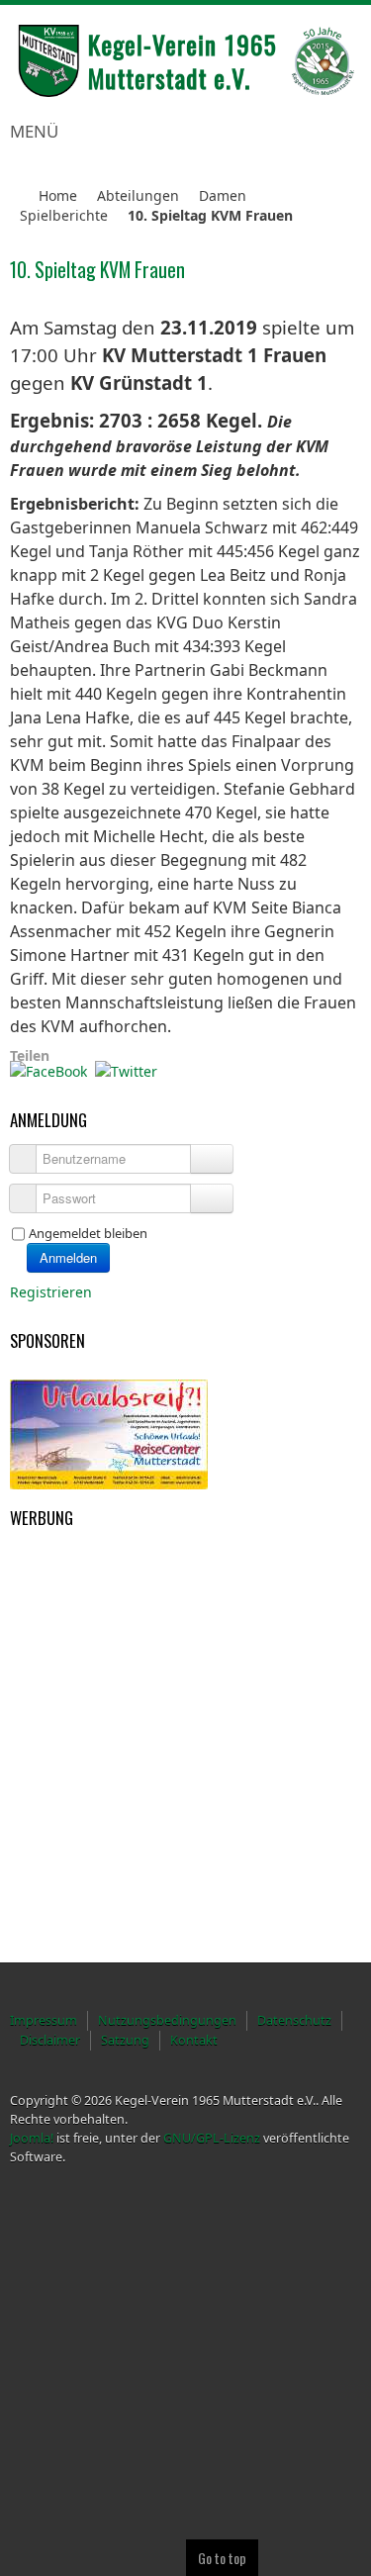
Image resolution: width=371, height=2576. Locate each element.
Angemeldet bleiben (88, 1233)
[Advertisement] (109, 1636)
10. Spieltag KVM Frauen (97, 270)
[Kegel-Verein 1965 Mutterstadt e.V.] (185, 61)
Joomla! (32, 2138)
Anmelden (68, 1257)
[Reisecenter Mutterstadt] (109, 1432)
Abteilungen (138, 195)
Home (58, 195)
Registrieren (53, 1292)
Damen (223, 195)
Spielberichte (64, 215)
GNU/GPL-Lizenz (212, 2138)
